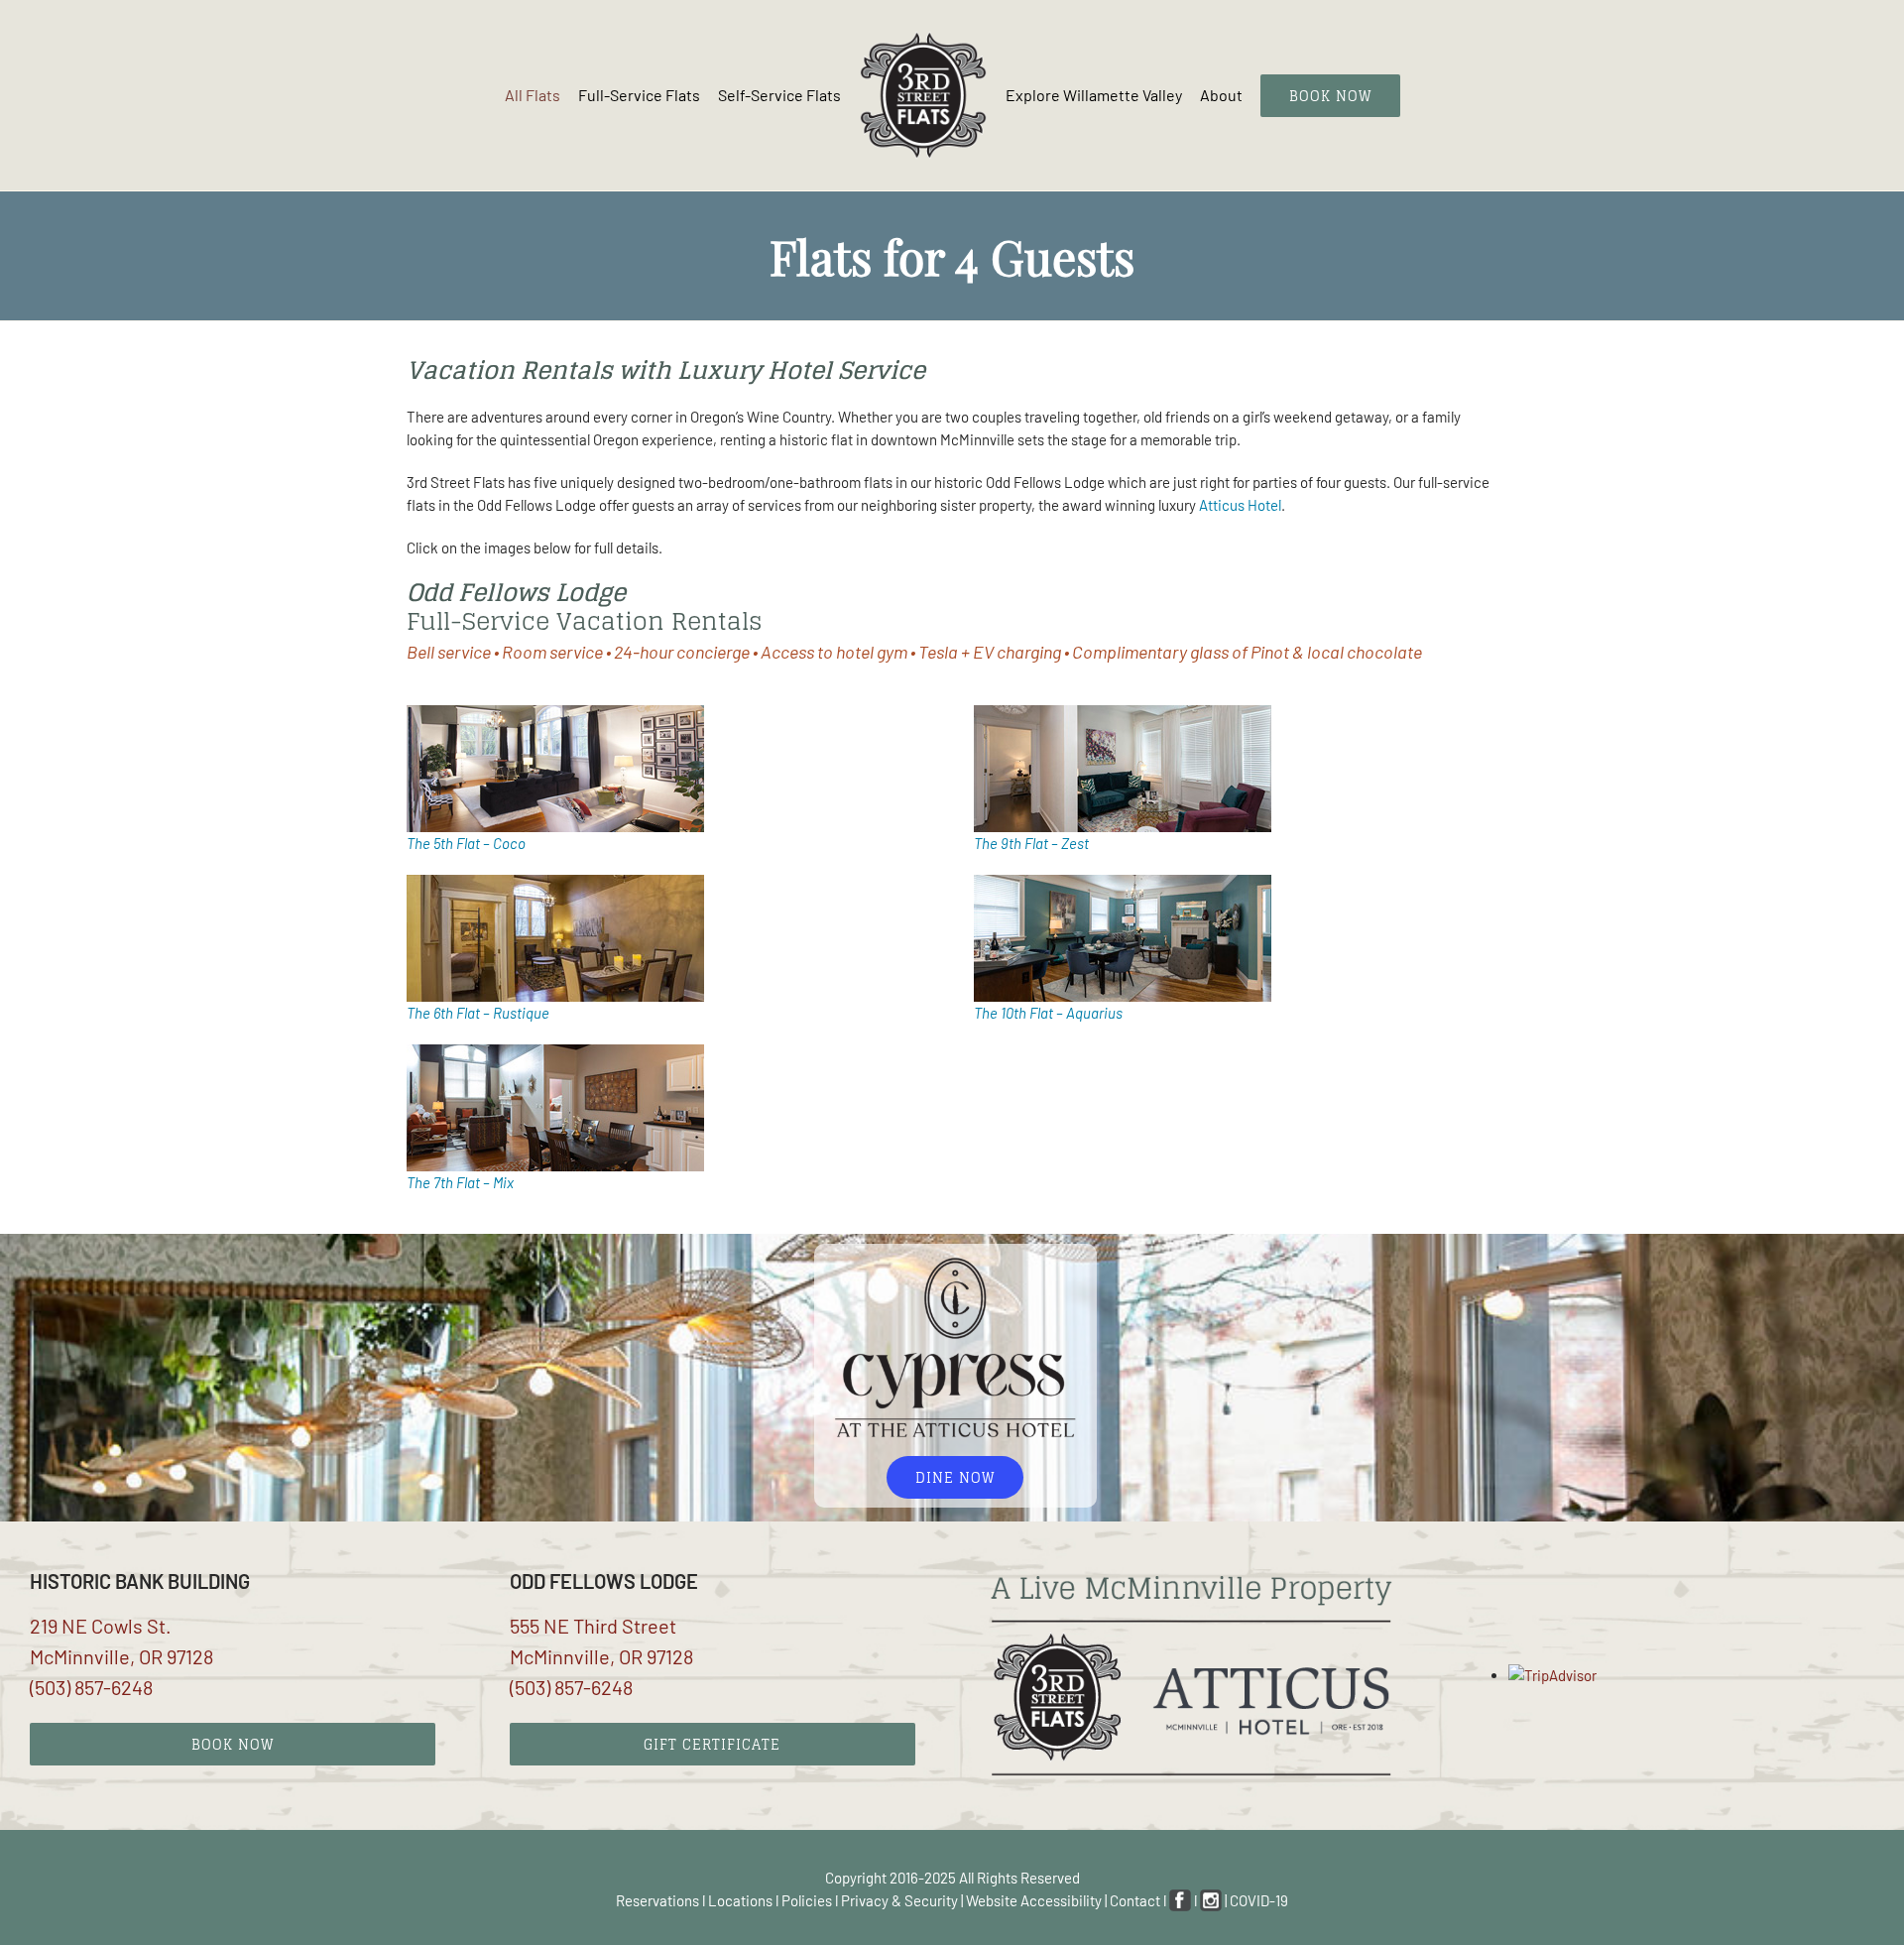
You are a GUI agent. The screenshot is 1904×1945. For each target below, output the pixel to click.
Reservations (657, 1900)
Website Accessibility (1034, 1900)
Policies (807, 1900)
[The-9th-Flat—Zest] (1123, 712)
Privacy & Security (899, 1900)
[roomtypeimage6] (555, 882)
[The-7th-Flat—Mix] (555, 1051)
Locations (740, 1900)
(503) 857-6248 (91, 1687)
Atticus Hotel (1240, 505)
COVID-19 (1259, 1900)
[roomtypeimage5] (555, 712)
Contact (1135, 1900)
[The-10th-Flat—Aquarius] (1123, 882)
